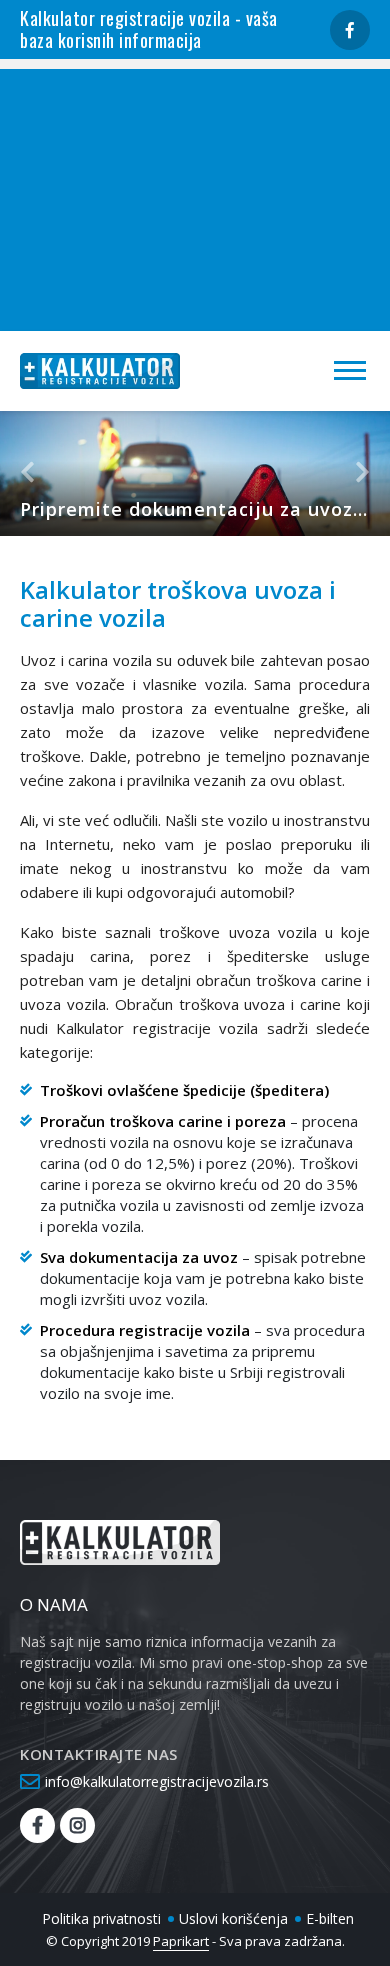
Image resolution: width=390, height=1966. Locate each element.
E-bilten (330, 1918)
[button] (32, 473)
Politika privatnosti (101, 1918)
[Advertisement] (195, 195)
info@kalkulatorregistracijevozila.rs (157, 1781)
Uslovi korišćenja (233, 1918)
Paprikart (181, 1941)
